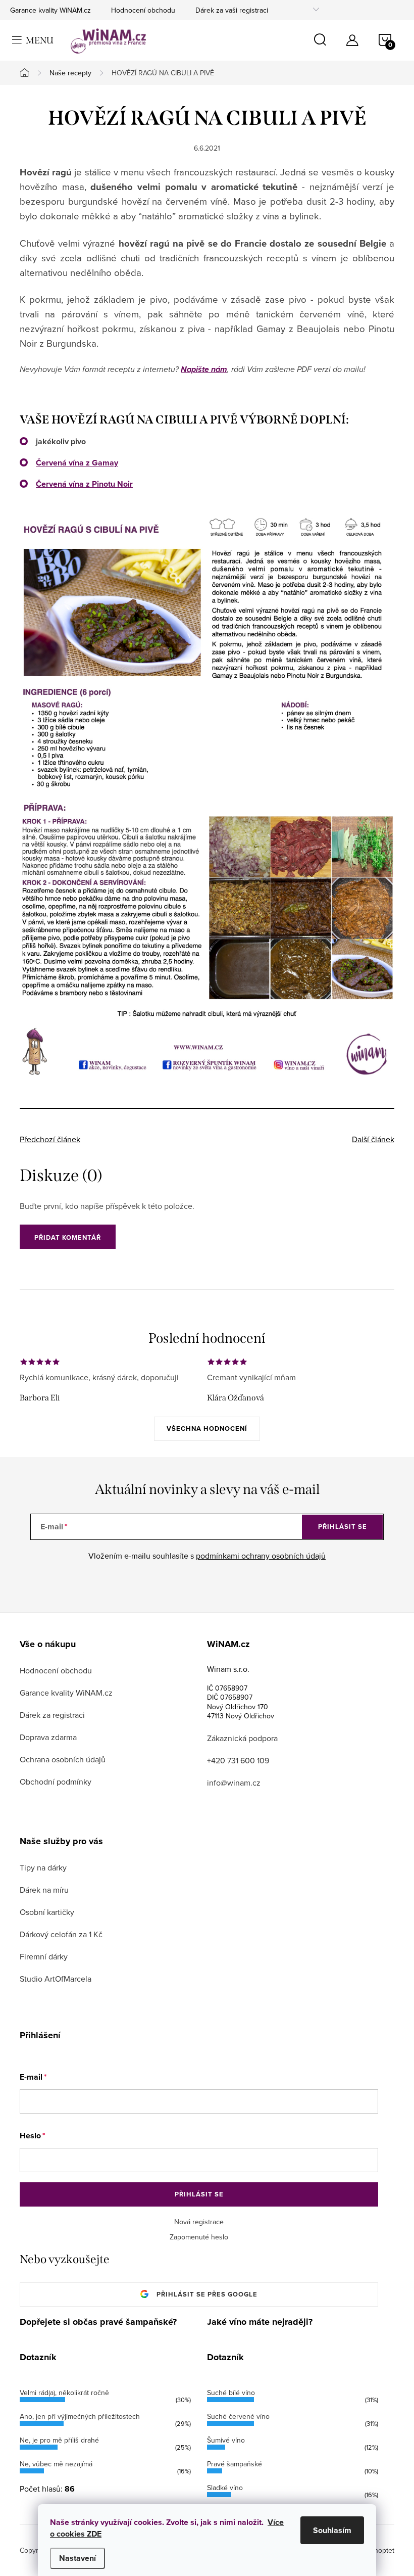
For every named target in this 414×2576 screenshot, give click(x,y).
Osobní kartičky (47, 1912)
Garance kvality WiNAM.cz (50, 10)
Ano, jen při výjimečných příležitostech (80, 2416)
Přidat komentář (68, 1237)
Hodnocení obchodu (143, 10)
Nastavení (77, 2558)
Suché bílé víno (231, 2393)
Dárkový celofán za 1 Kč (61, 1934)
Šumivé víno (226, 2440)
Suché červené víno (238, 2416)
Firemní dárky (44, 1956)
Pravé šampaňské (235, 2464)
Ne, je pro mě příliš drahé (59, 2440)
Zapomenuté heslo (199, 2237)
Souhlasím (332, 2530)
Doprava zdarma (48, 1737)
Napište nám (204, 369)
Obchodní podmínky (56, 1782)
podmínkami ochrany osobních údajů (261, 1556)
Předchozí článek (50, 1139)
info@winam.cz (234, 1783)
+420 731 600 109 (238, 1760)
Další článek (373, 1139)
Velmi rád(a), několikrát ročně (64, 2393)
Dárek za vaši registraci (232, 10)
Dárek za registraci (52, 1715)
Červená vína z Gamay (77, 463)
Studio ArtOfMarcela (56, 1979)
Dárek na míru (44, 1890)
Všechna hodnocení (207, 1428)
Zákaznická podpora (242, 1738)
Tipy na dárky (43, 1867)
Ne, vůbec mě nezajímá (56, 2464)
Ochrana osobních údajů (63, 1759)
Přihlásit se (343, 1527)
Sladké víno (225, 2488)
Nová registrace (199, 2222)
